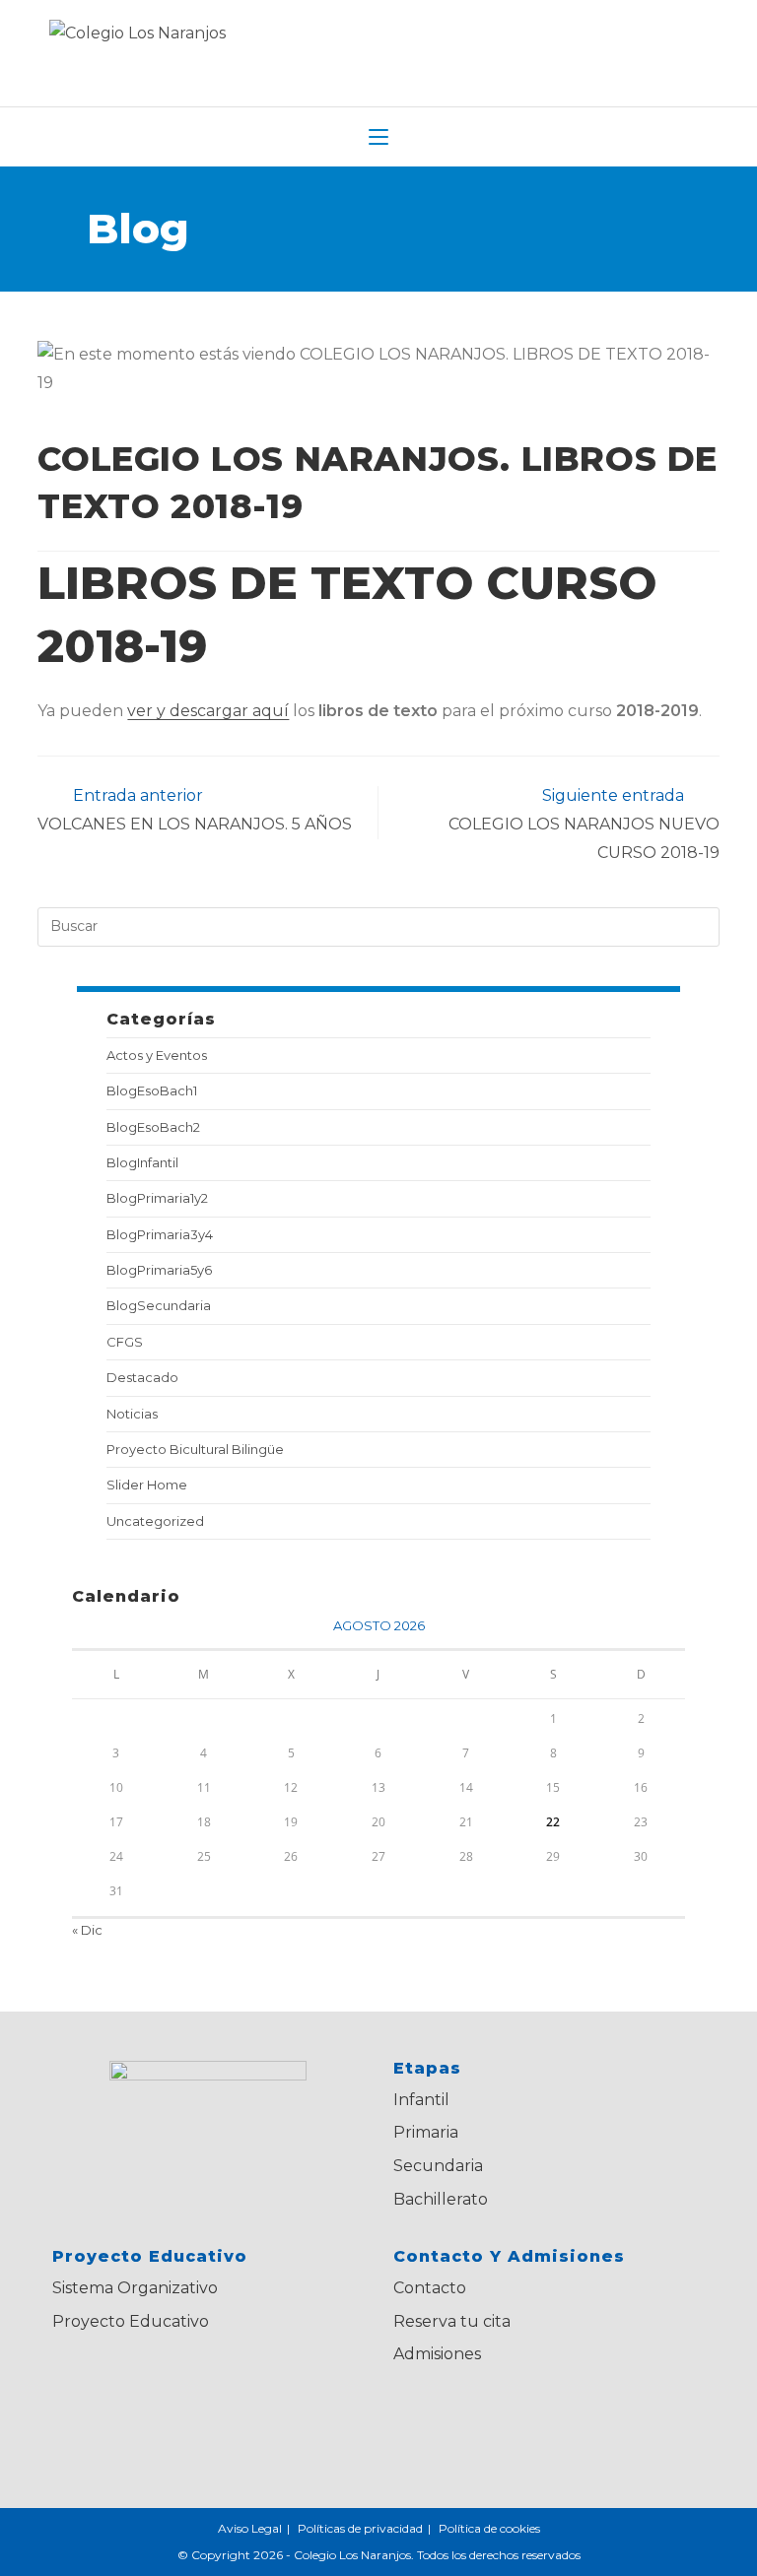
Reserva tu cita (452, 2321)
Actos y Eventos (157, 1055)
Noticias (132, 1414)
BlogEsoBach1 (152, 1090)
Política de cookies (489, 2528)
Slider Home (147, 1485)
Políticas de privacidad (360, 2528)
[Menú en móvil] (378, 137)
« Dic (87, 1930)
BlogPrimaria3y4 (160, 1234)
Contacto (430, 2288)
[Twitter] (423, 2419)
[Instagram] (544, 2419)
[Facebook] (483, 2419)
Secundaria (438, 2166)
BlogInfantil (142, 1162)
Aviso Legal (250, 2528)
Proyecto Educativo (131, 2321)
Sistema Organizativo (135, 2288)
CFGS (125, 1342)
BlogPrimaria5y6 (159, 1270)
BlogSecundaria (159, 1305)
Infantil (421, 2100)
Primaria (426, 2132)
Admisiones (437, 2354)
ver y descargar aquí (208, 711)
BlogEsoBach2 (153, 1127)
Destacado (142, 1377)
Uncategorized (155, 1521)
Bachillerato (441, 2199)
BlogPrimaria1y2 (157, 1198)
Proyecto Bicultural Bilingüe (195, 1449)
